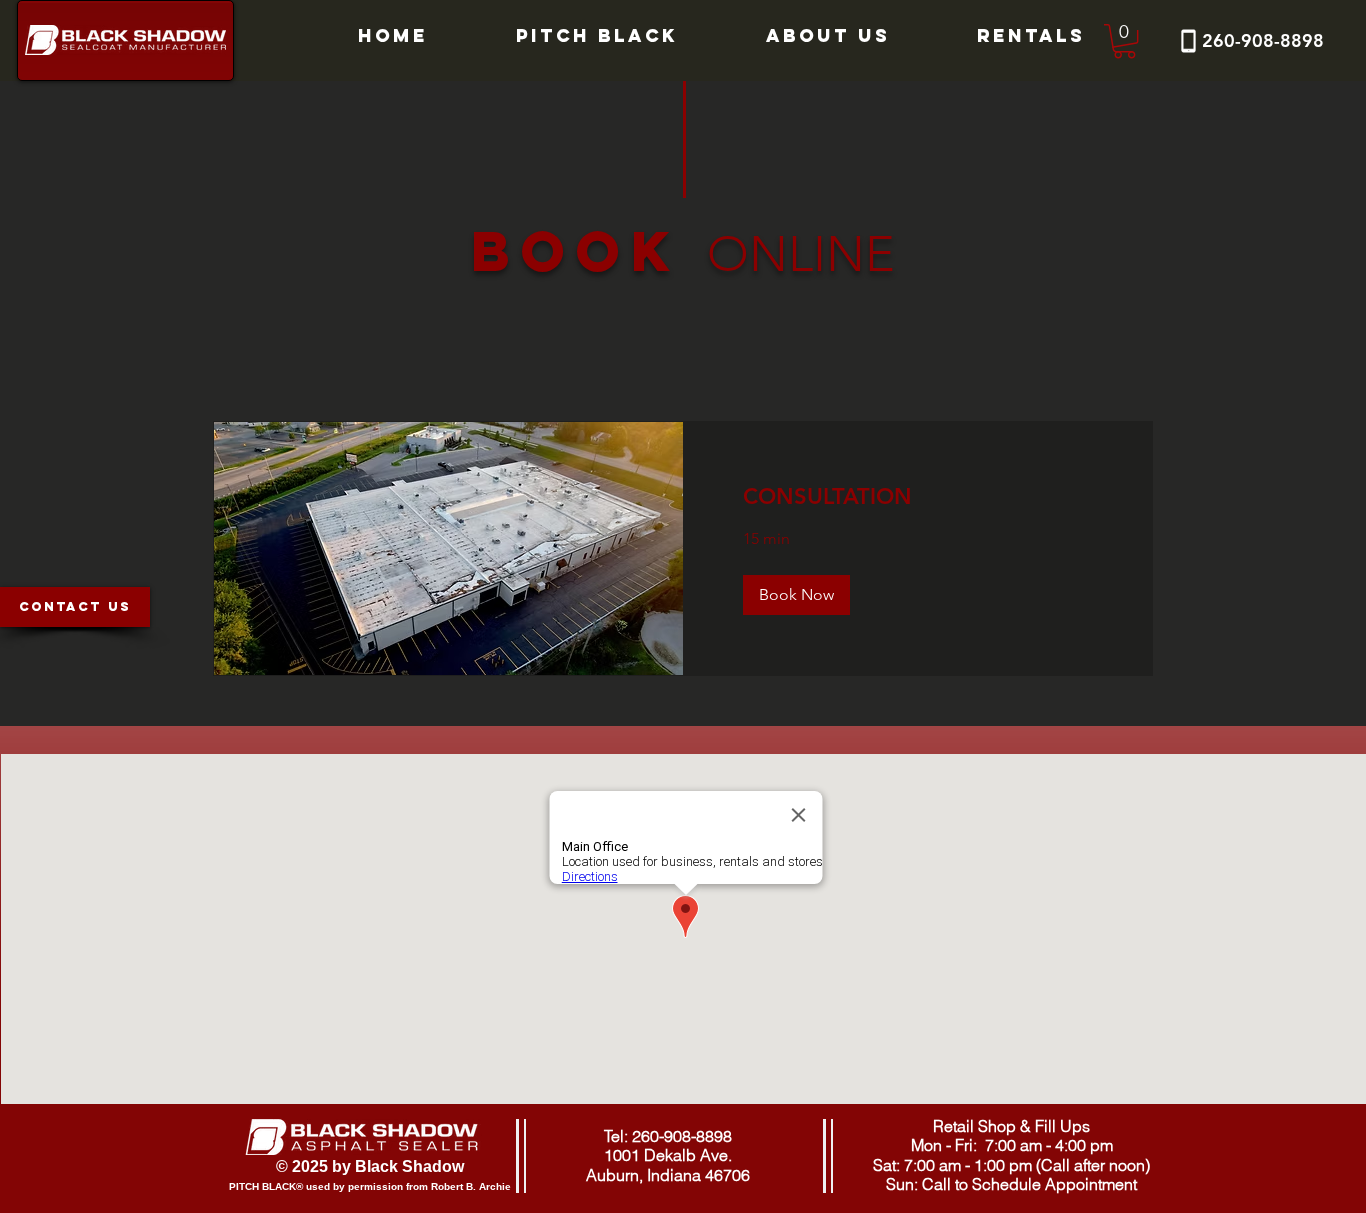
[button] (1124, 41)
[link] (917, 496)
